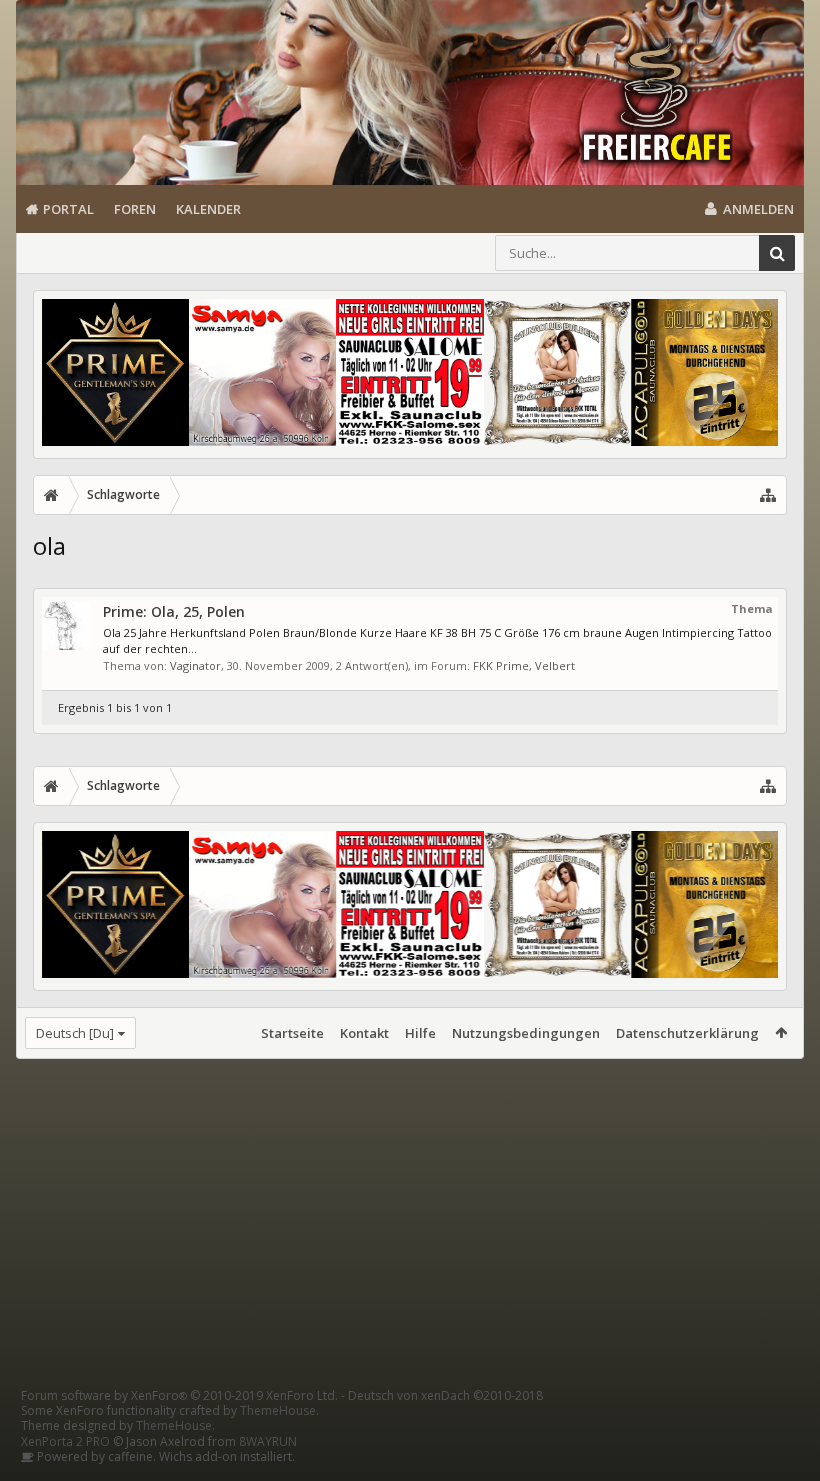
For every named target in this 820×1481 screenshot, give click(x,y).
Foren (135, 209)
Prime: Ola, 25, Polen (174, 611)
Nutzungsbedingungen (526, 1033)
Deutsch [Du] (75, 1033)
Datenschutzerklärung (687, 1033)
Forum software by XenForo (179, 1395)
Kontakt (364, 1033)
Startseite (292, 1033)
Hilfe (420, 1033)
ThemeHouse (278, 1410)
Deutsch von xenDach (445, 1395)
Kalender (208, 209)
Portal (68, 209)
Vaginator (195, 665)
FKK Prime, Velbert (524, 665)
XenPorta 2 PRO (65, 1441)
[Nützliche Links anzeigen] (768, 495)
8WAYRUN (268, 1441)
